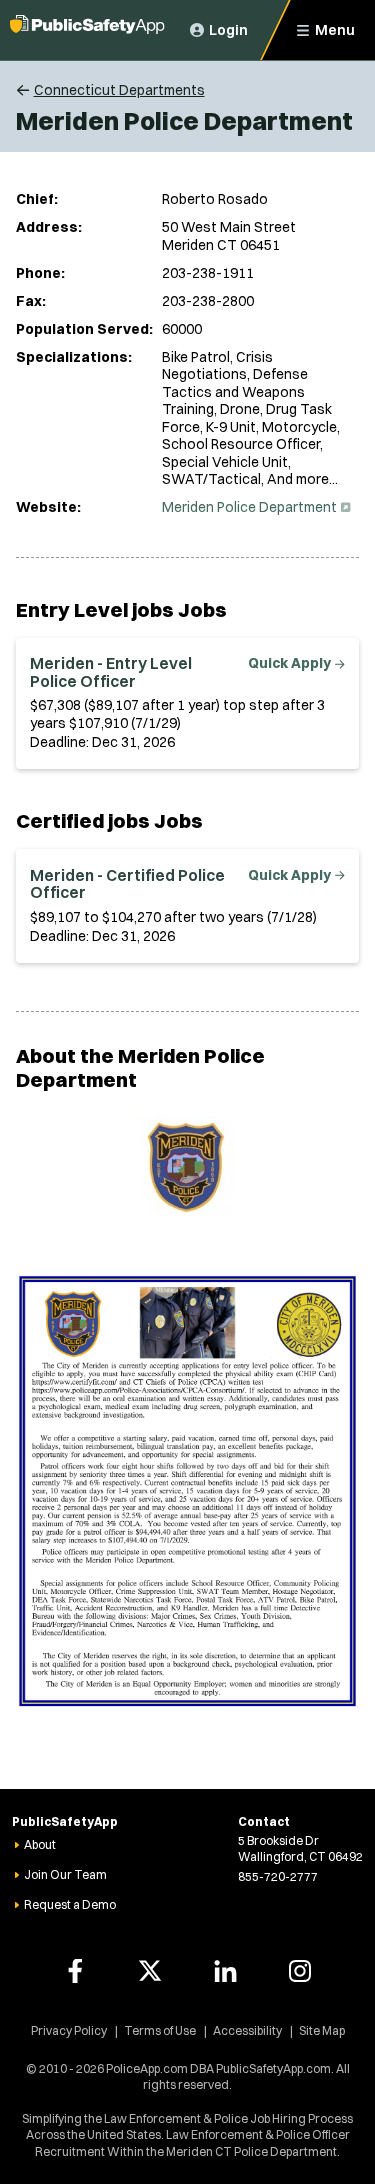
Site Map (322, 2030)
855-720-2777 (278, 1876)
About (40, 1844)
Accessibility (247, 2030)
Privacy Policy (69, 2030)
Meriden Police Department (254, 507)
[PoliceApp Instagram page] (300, 1971)
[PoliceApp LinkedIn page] (225, 1971)
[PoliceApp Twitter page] (150, 1971)
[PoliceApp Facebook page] (75, 1971)
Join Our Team (65, 1874)
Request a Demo (70, 1904)
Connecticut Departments (119, 90)
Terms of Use (160, 2030)
